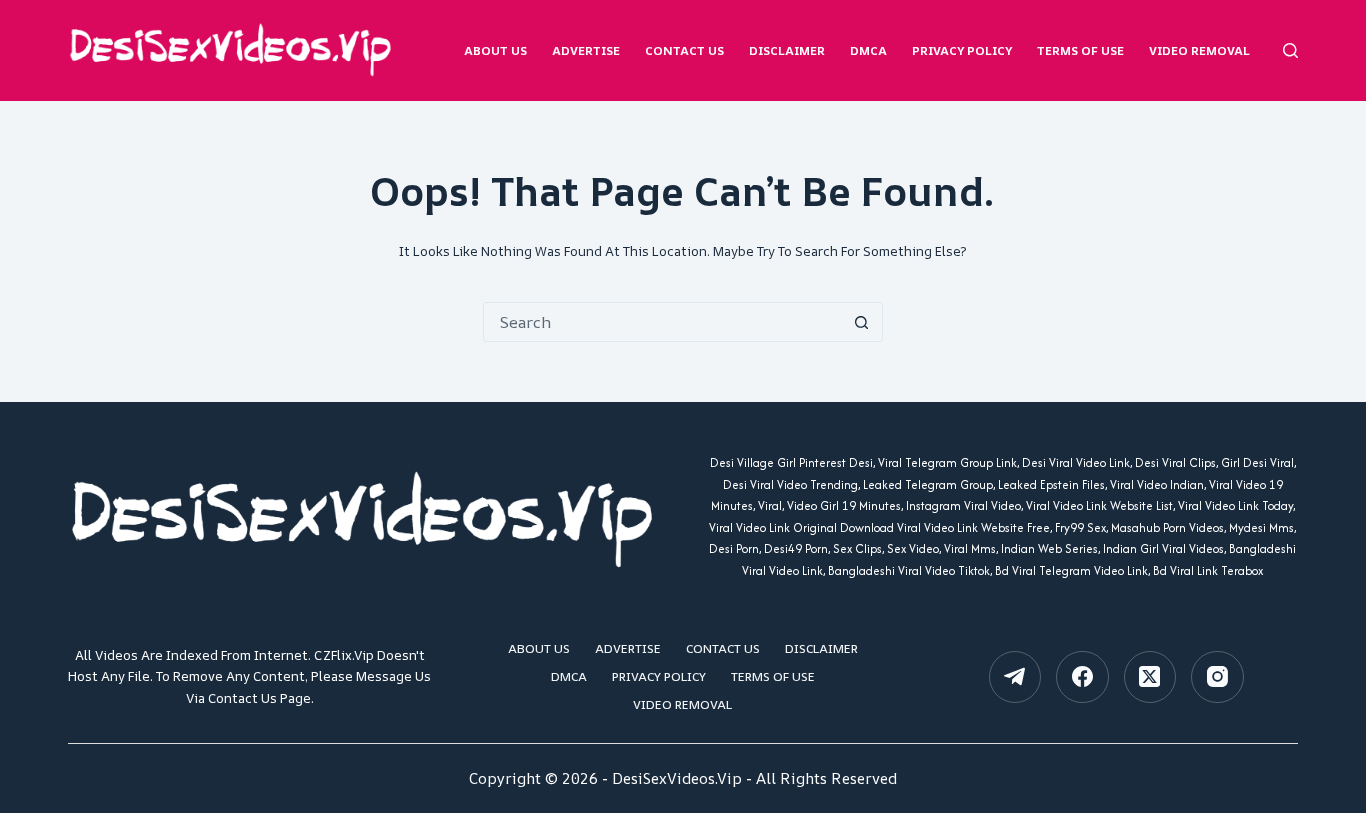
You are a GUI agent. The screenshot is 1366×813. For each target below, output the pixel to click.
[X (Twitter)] (1150, 677)
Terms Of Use (1080, 50)
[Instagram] (1217, 677)
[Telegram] (1015, 677)
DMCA (868, 50)
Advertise (586, 50)
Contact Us (684, 50)
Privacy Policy (962, 50)
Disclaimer (787, 50)
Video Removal (1199, 50)
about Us (495, 50)
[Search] (1290, 50)
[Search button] (862, 322)
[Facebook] (1082, 677)
